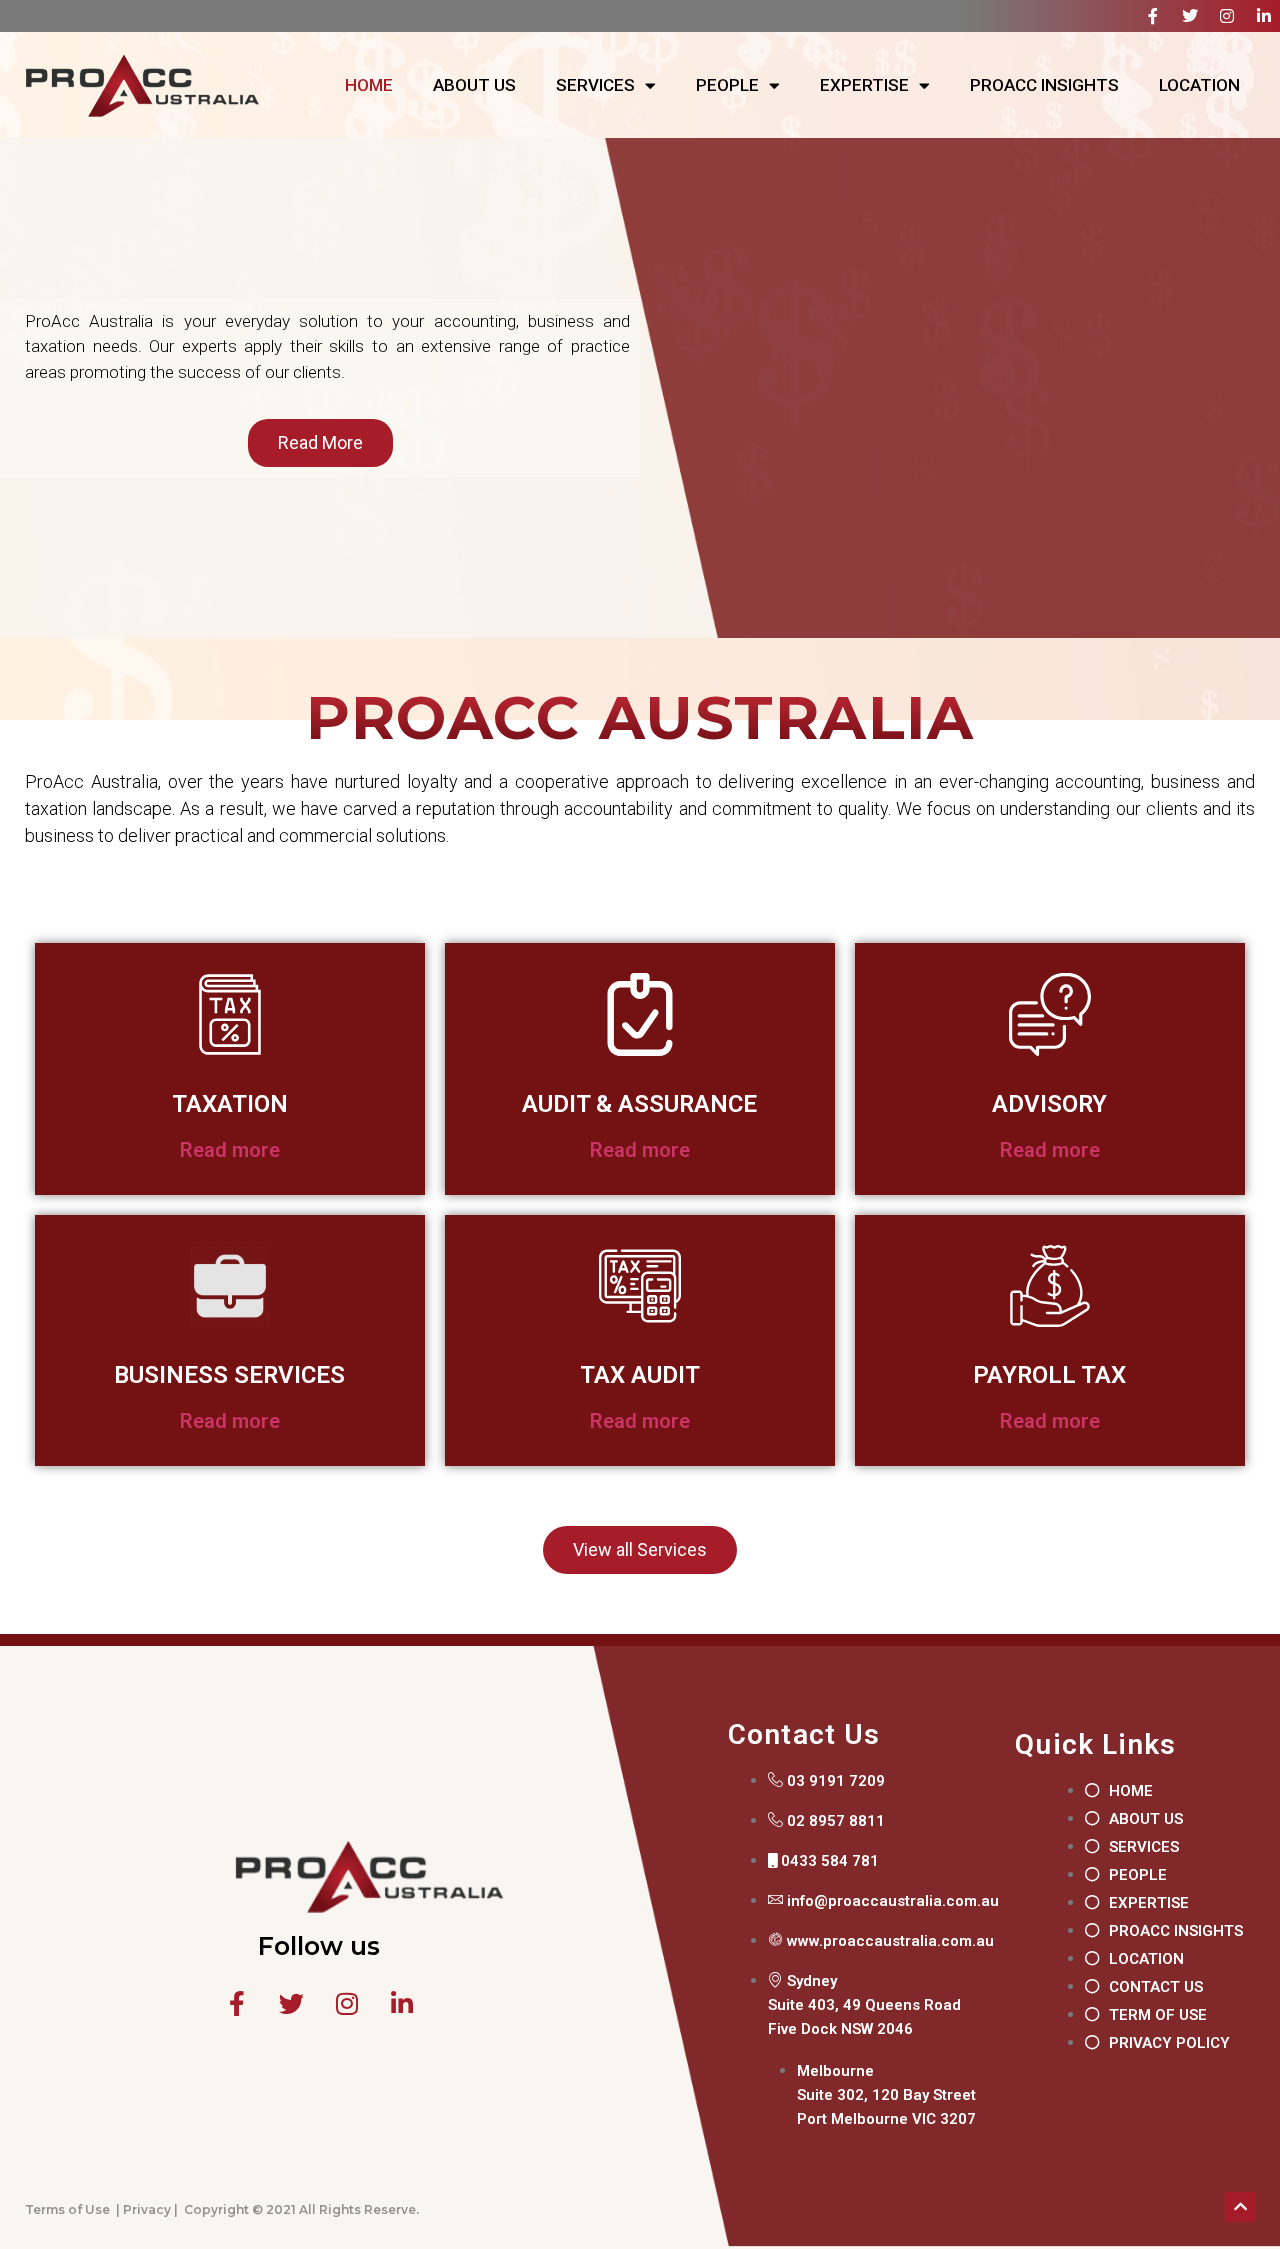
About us (474, 85)
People (727, 85)
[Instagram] (1227, 16)
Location (1199, 85)
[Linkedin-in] (1264, 16)
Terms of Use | (72, 2209)
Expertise (864, 85)
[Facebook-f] (1153, 16)
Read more (230, 1150)
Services (595, 85)
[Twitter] (1190, 16)
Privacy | (150, 2209)
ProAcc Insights (1044, 85)
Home (369, 85)
